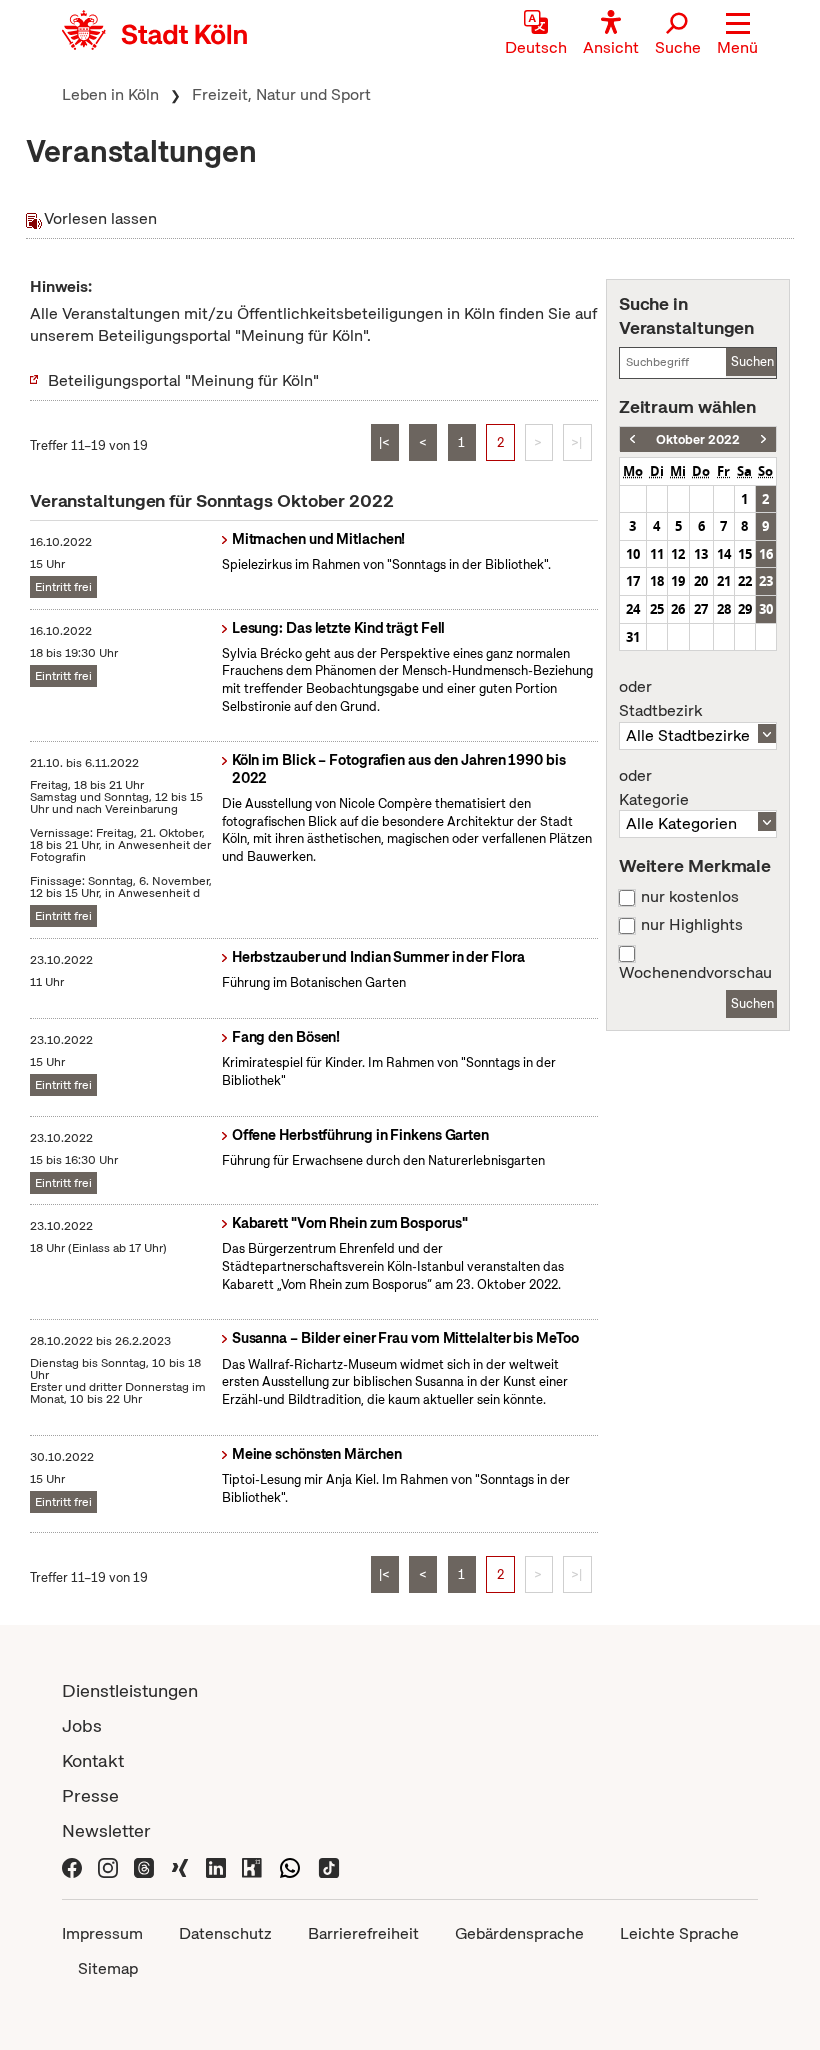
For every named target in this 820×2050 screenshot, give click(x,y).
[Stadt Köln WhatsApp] (290, 1865)
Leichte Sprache (679, 1933)
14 (724, 554)
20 (701, 581)
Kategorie (654, 788)
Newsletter (106, 1830)
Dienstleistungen (130, 1690)
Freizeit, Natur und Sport (281, 94)
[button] (737, 35)
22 (745, 581)
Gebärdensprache (519, 1933)
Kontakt (93, 1760)
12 (678, 554)
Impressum (102, 1933)
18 (657, 581)
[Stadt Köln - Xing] (180, 1865)
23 (766, 581)
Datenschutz (225, 1933)
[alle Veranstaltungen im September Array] (632, 439)
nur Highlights (692, 925)
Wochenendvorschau (695, 973)
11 (657, 554)
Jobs (82, 1725)
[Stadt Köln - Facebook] (72, 1865)
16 (766, 554)
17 (633, 581)
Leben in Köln (110, 94)
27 (701, 609)
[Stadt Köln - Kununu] (252, 1865)
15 (745, 554)
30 (766, 609)
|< (384, 442)
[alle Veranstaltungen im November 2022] (763, 439)
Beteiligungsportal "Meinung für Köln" (183, 380)
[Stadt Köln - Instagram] (108, 1865)
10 (633, 554)
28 (724, 609)
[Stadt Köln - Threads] (144, 1865)
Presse (90, 1795)
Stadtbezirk (660, 699)
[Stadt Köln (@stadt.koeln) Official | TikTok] (329, 1865)
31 (633, 637)
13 (701, 554)
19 (678, 581)
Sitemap (108, 1968)
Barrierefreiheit (363, 1933)
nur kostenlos (690, 897)
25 (657, 609)
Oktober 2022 (698, 439)
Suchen (752, 361)
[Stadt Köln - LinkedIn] (216, 1865)
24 (633, 609)
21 (724, 581)
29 (745, 609)
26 (678, 609)
